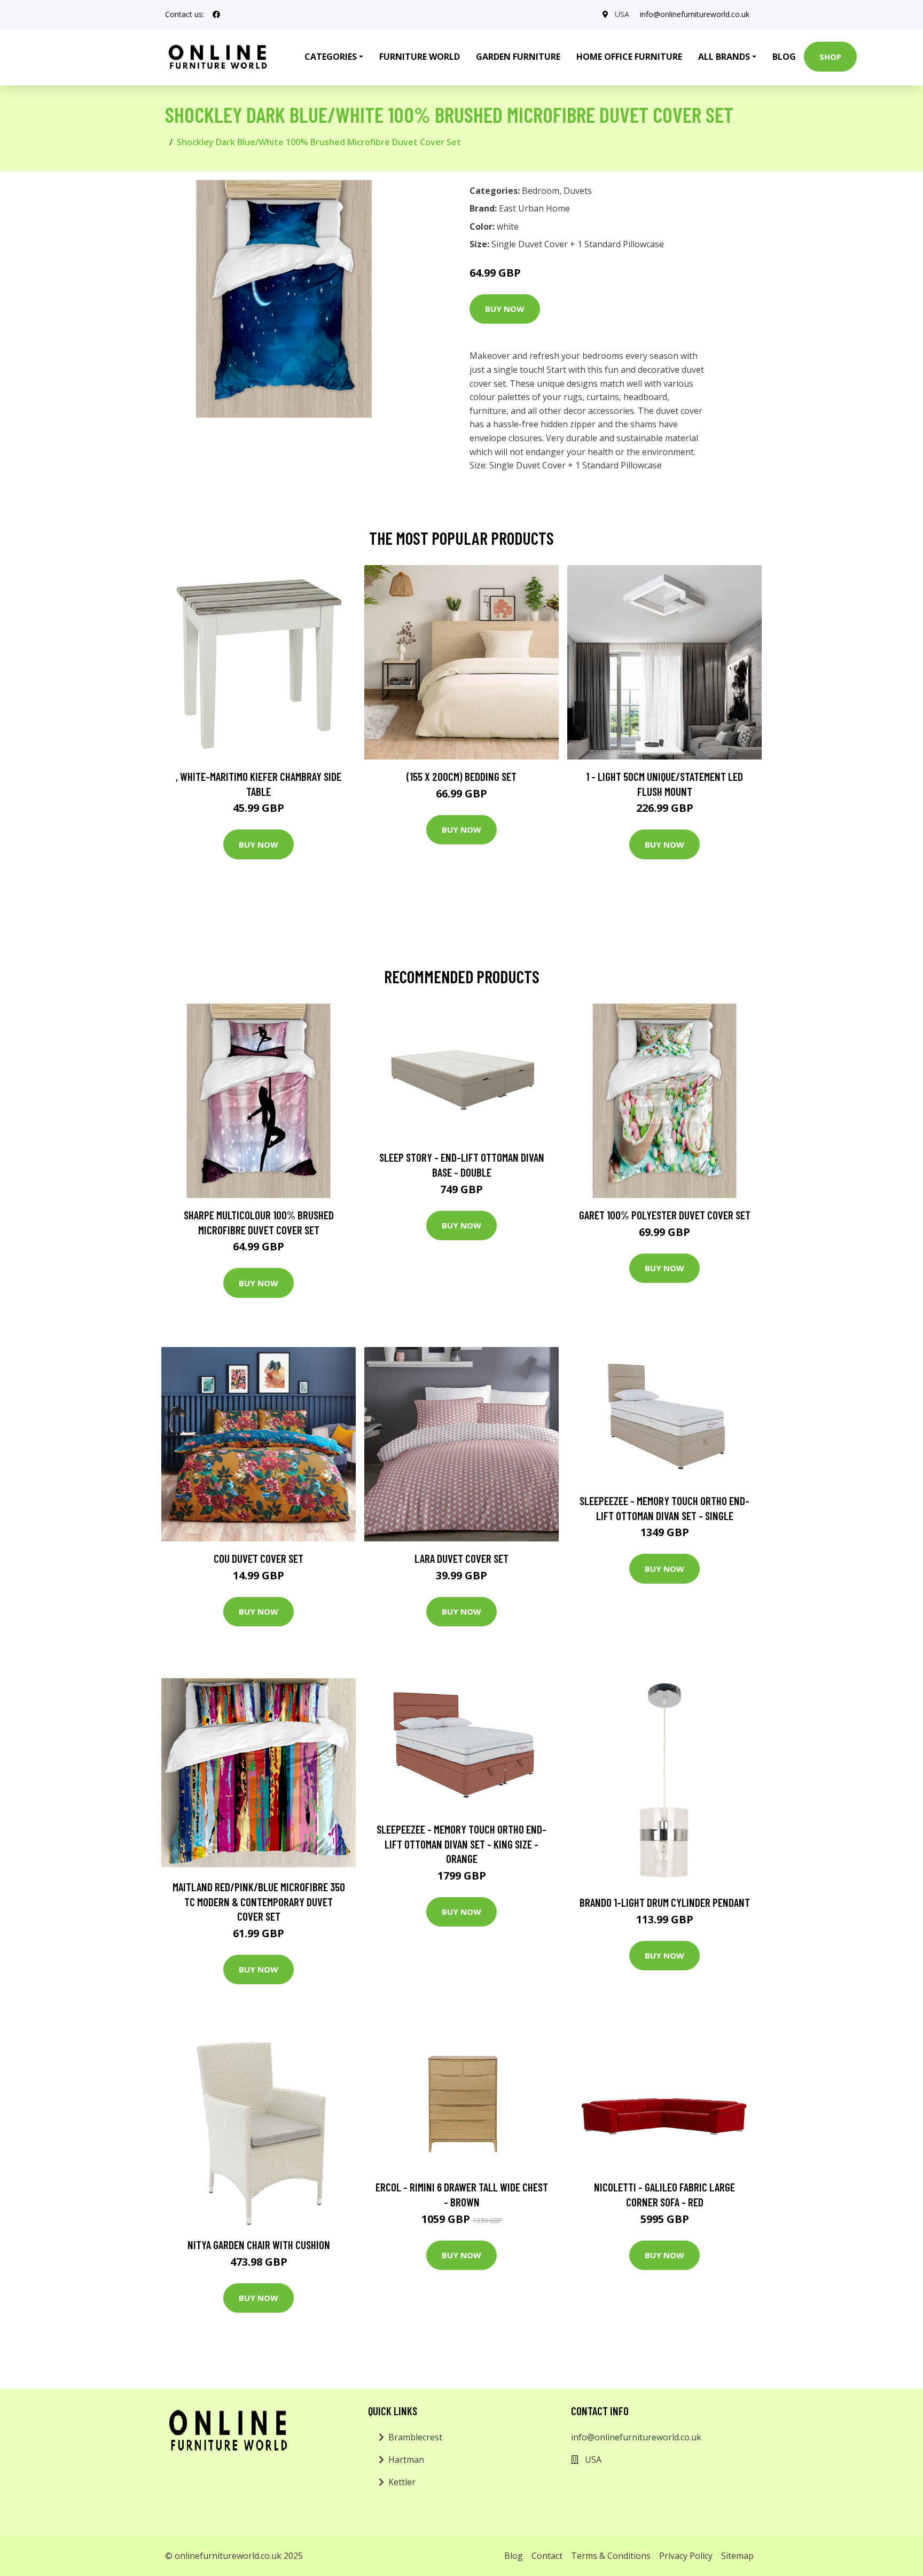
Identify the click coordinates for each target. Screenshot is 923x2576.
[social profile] (216, 14)
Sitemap (737, 2556)
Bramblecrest (415, 2437)
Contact (547, 2556)
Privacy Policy (686, 2556)
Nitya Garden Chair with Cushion (259, 2245)
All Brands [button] (724, 57)
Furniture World (420, 57)
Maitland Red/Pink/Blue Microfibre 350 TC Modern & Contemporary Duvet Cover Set (259, 1901)
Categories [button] (331, 57)
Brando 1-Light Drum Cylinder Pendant (665, 1902)
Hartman (406, 2460)
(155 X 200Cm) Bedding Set (461, 776)
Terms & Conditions (611, 2556)
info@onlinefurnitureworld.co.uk (695, 14)
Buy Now (505, 309)
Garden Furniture (518, 57)
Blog (784, 57)
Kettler (402, 2482)
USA (622, 14)
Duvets (578, 191)
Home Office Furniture (629, 57)
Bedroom (541, 191)
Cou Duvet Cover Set (259, 1558)
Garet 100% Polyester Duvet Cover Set (665, 1215)
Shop (830, 57)
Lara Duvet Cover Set (461, 1558)
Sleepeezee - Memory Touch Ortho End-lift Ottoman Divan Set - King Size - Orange (461, 1844)
